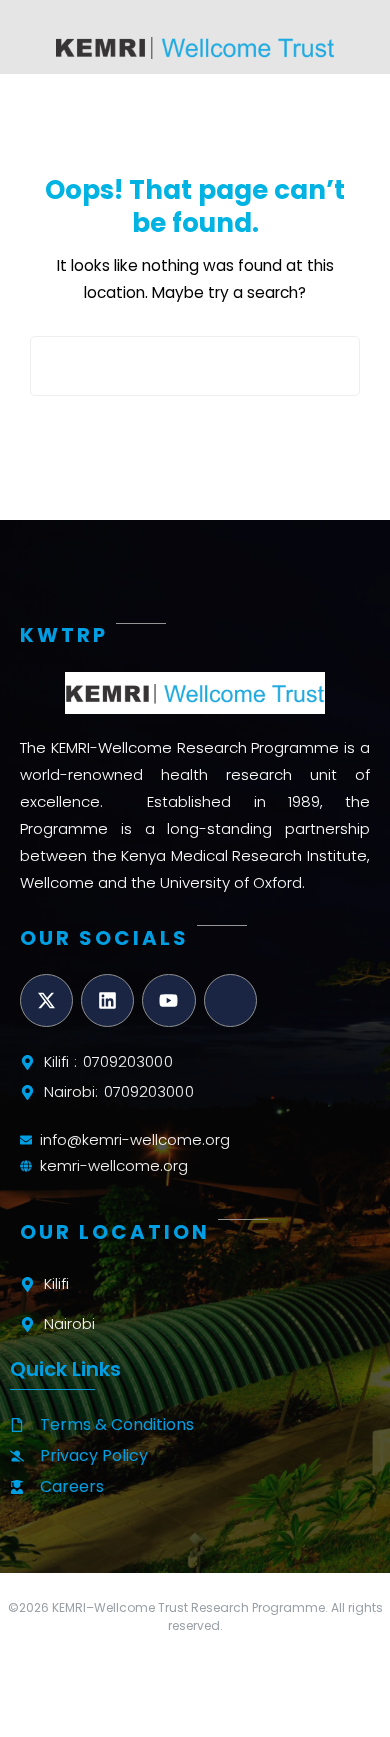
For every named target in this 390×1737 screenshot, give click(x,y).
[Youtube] (168, 1000)
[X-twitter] (46, 1000)
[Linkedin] (107, 1000)
